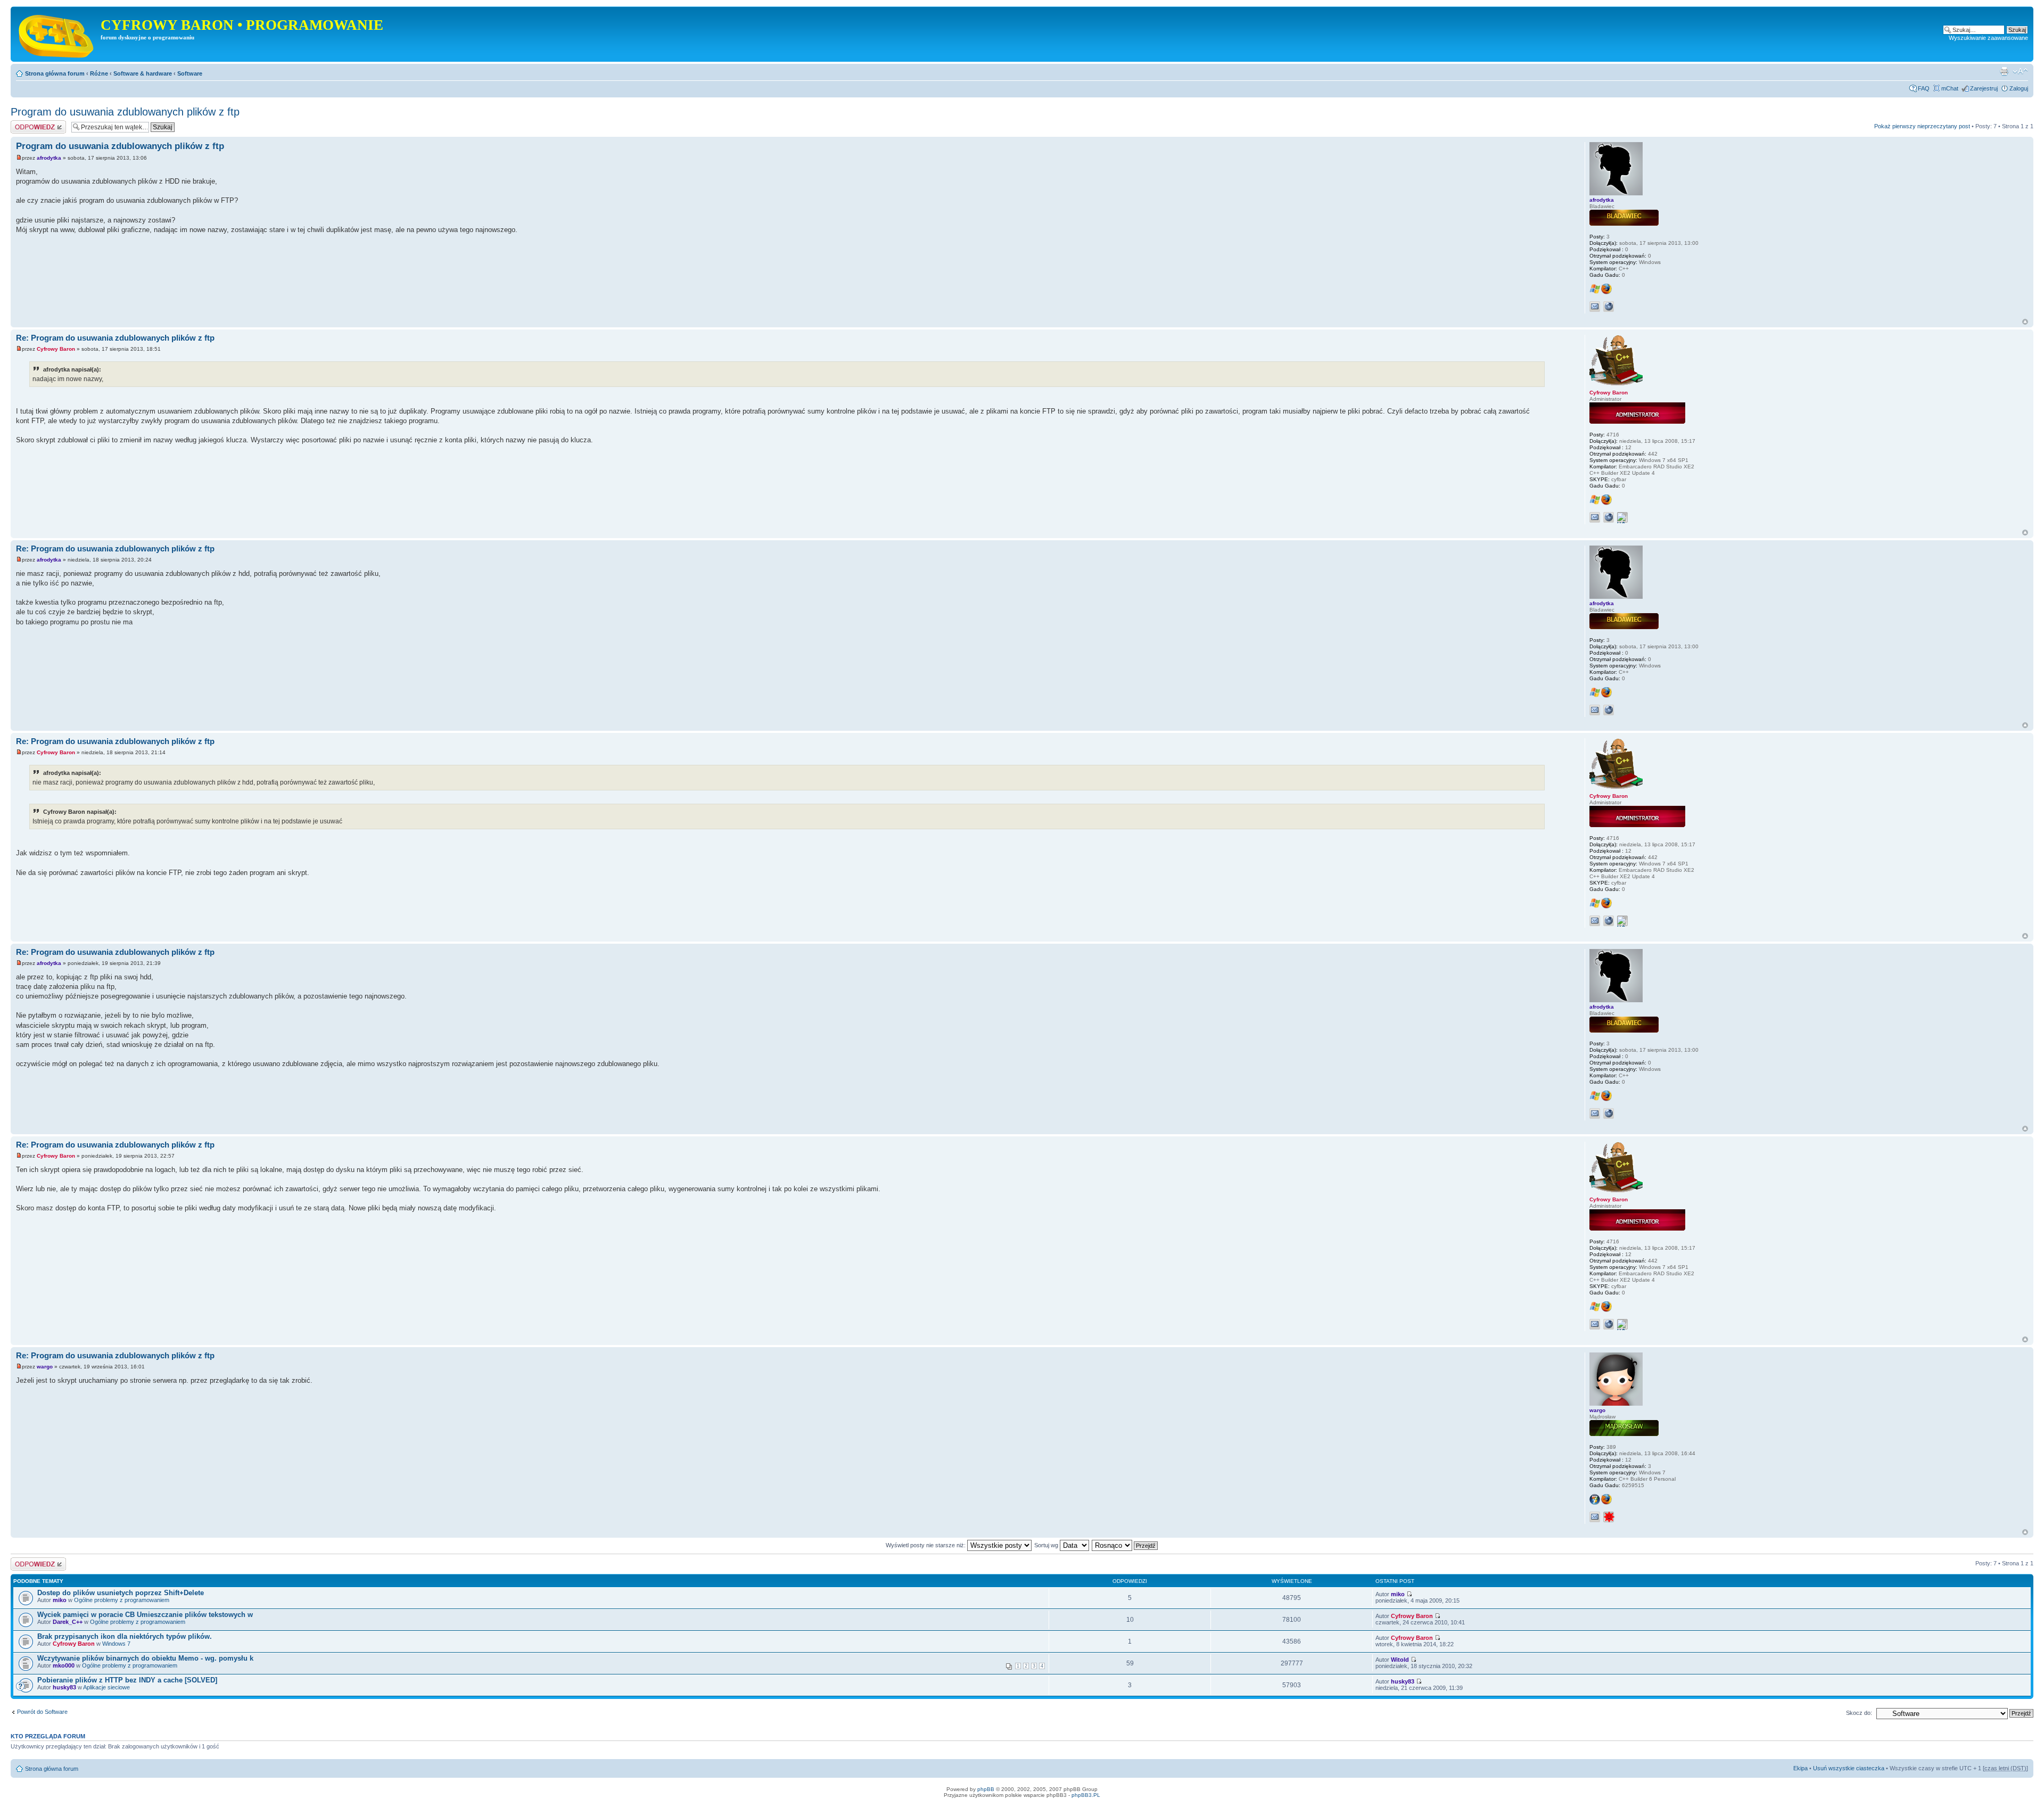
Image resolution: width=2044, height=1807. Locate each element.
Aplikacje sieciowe (106, 1687)
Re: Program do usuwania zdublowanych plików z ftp (115, 338)
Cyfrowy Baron (56, 349)
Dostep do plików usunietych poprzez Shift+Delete (121, 1593)
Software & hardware (143, 73)
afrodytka (49, 158)
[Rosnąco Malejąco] (1125, 1545)
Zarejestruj (1984, 88)
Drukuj (2004, 71)
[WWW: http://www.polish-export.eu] (1609, 307)
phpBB (986, 1789)
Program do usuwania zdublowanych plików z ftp (125, 112)
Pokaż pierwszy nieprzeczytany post (1922, 126)
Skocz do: (1859, 1713)
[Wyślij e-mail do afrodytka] (1595, 307)
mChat (1950, 88)
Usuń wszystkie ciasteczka (1849, 1768)
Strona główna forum (55, 73)
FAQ (1924, 88)
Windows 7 (116, 1644)
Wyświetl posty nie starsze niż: (926, 1545)
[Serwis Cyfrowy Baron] (57, 34)
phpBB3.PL (1086, 1795)
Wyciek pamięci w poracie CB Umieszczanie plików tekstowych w (145, 1615)
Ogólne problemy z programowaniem (122, 1600)
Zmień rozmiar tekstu (2020, 71)
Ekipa (1800, 1768)
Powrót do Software (42, 1712)
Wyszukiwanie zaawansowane (1988, 38)
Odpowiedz (25, 123)
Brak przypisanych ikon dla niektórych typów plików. (125, 1636)
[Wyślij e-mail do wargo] (1595, 1517)
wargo (45, 1367)
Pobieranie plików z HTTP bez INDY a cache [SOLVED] (127, 1680)
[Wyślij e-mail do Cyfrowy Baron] (1595, 517)
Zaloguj (2019, 88)
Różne (99, 73)
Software (190, 73)
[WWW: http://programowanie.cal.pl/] (1609, 517)
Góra (2025, 322)
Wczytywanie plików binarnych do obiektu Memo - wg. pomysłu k (145, 1658)
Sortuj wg (1047, 1545)
